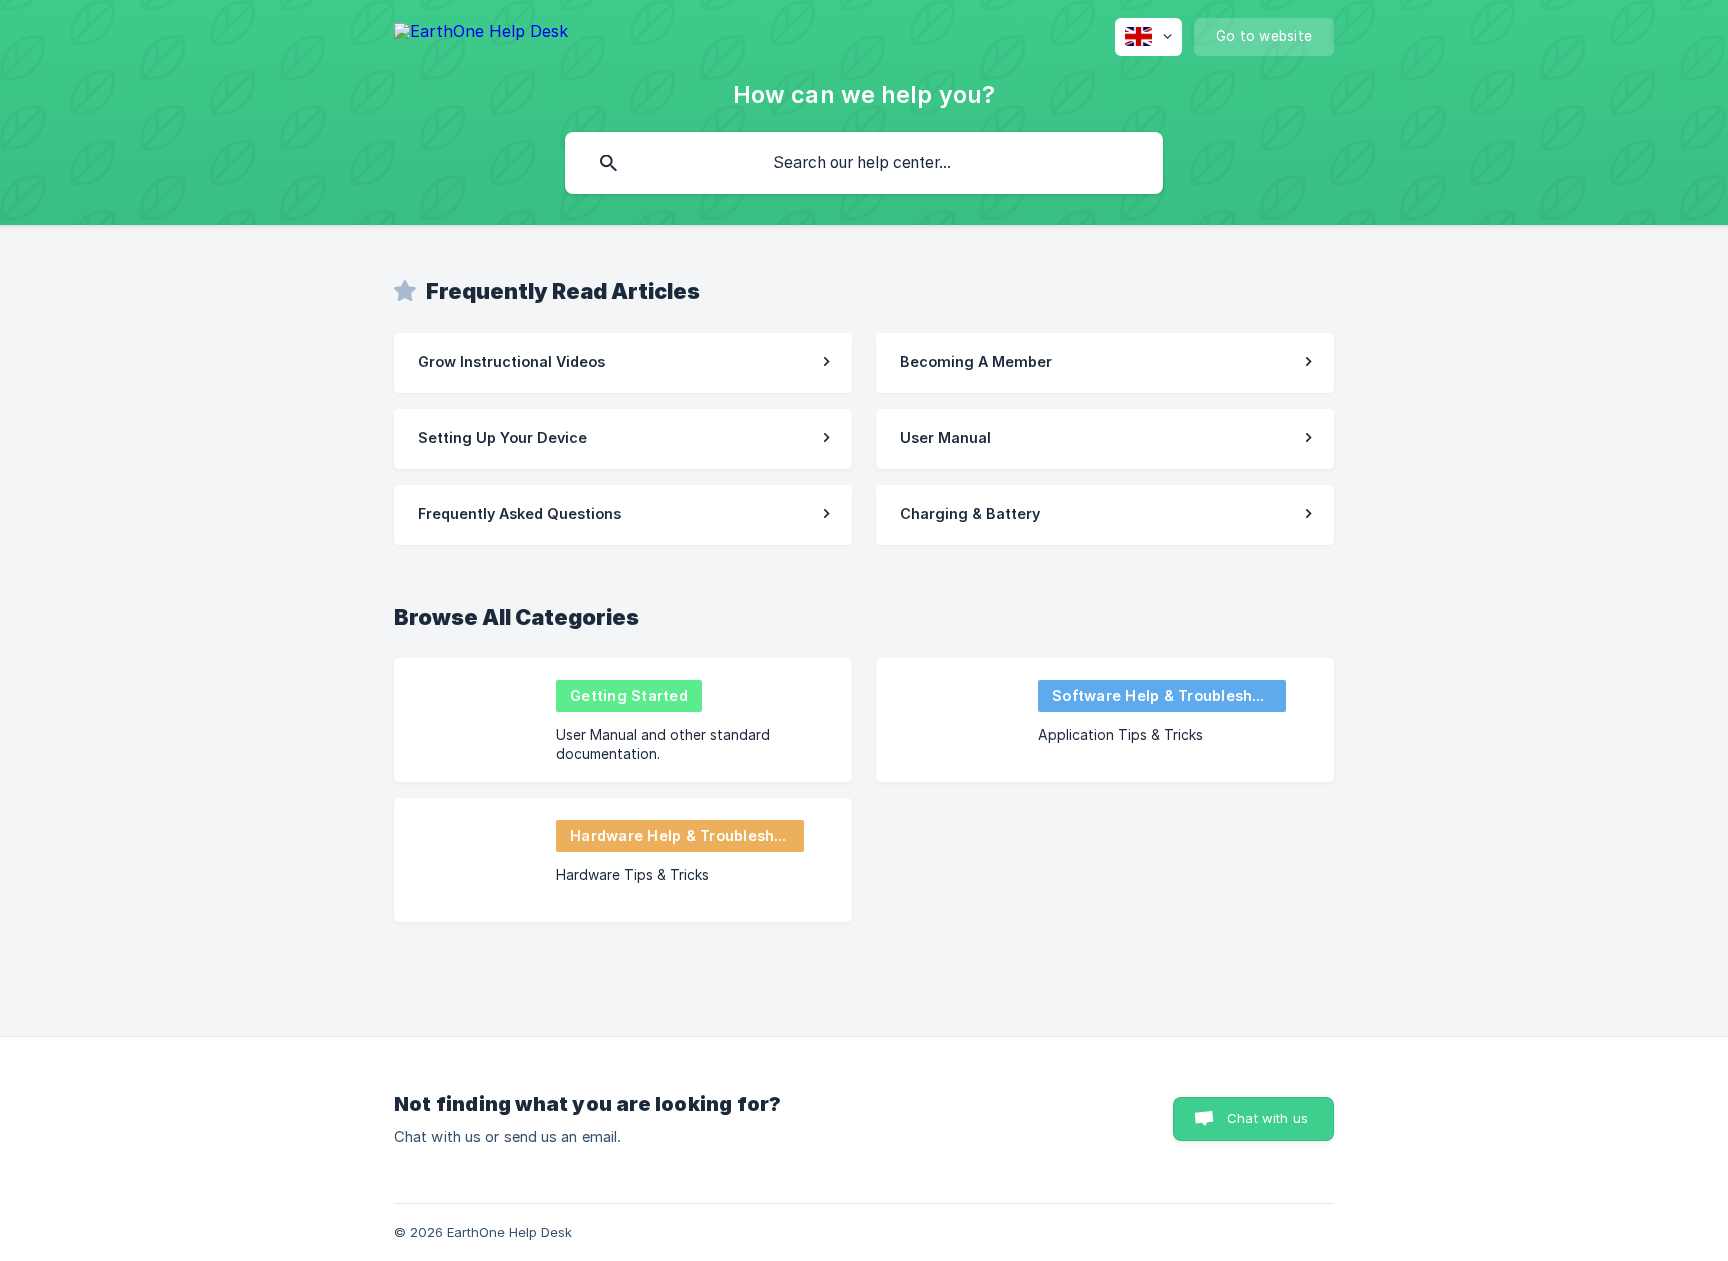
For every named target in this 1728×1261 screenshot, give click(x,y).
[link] (623, 363)
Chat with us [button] (1267, 1118)
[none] (481, 34)
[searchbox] (864, 163)
